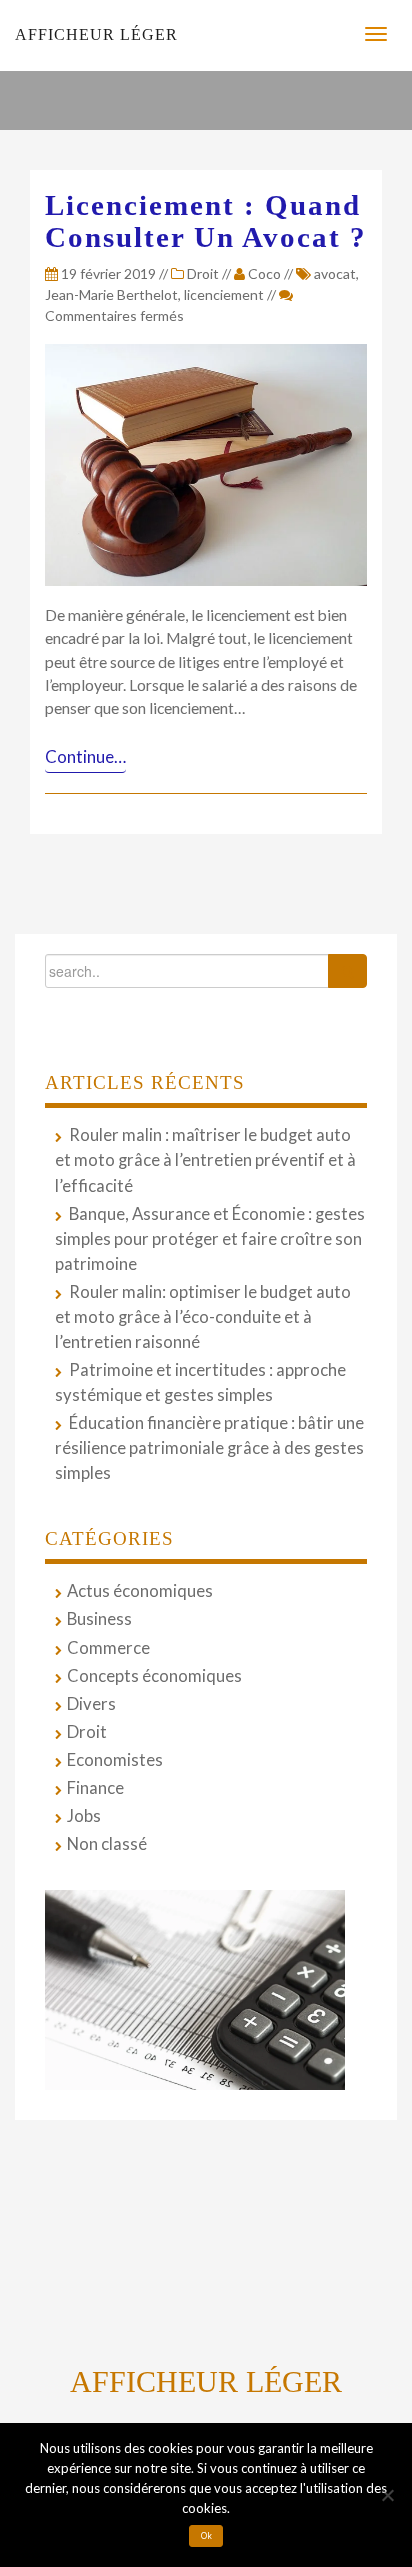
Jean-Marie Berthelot (111, 294)
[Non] (387, 2495)
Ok (206, 2536)
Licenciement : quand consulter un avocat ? (206, 221)
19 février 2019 (107, 273)
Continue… (85, 756)
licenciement (224, 294)
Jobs (84, 1816)
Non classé (107, 1844)
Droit (203, 273)
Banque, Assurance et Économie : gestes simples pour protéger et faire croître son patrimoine (210, 1239)
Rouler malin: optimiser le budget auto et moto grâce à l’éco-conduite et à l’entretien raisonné (203, 1317)
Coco (264, 273)
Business (99, 1619)
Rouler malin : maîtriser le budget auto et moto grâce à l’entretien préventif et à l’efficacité (205, 1160)
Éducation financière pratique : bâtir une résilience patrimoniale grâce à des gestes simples (209, 1448)
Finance (95, 1788)
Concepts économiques (154, 1676)
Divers (91, 1704)
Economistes (115, 1760)
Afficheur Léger (96, 34)
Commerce (108, 1648)
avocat (335, 273)
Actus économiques (140, 1591)
